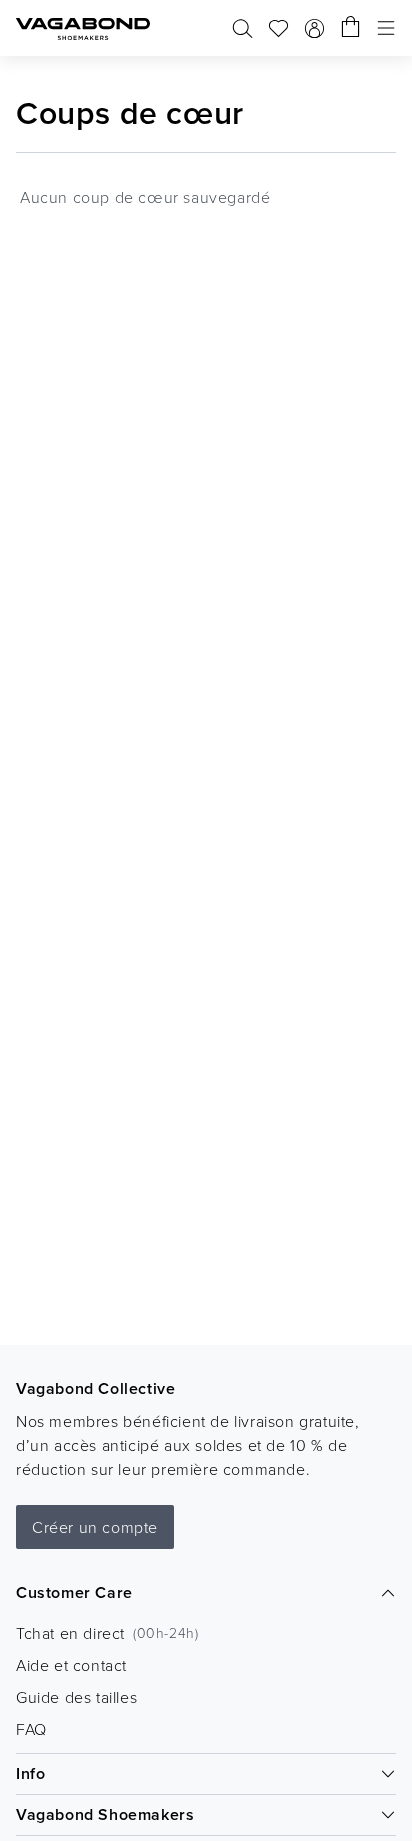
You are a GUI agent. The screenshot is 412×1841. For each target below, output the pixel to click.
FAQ (31, 1729)
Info (30, 1773)
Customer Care (74, 1592)
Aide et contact (71, 1665)
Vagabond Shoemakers (105, 1814)
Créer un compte (95, 1527)
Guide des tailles (76, 1697)
